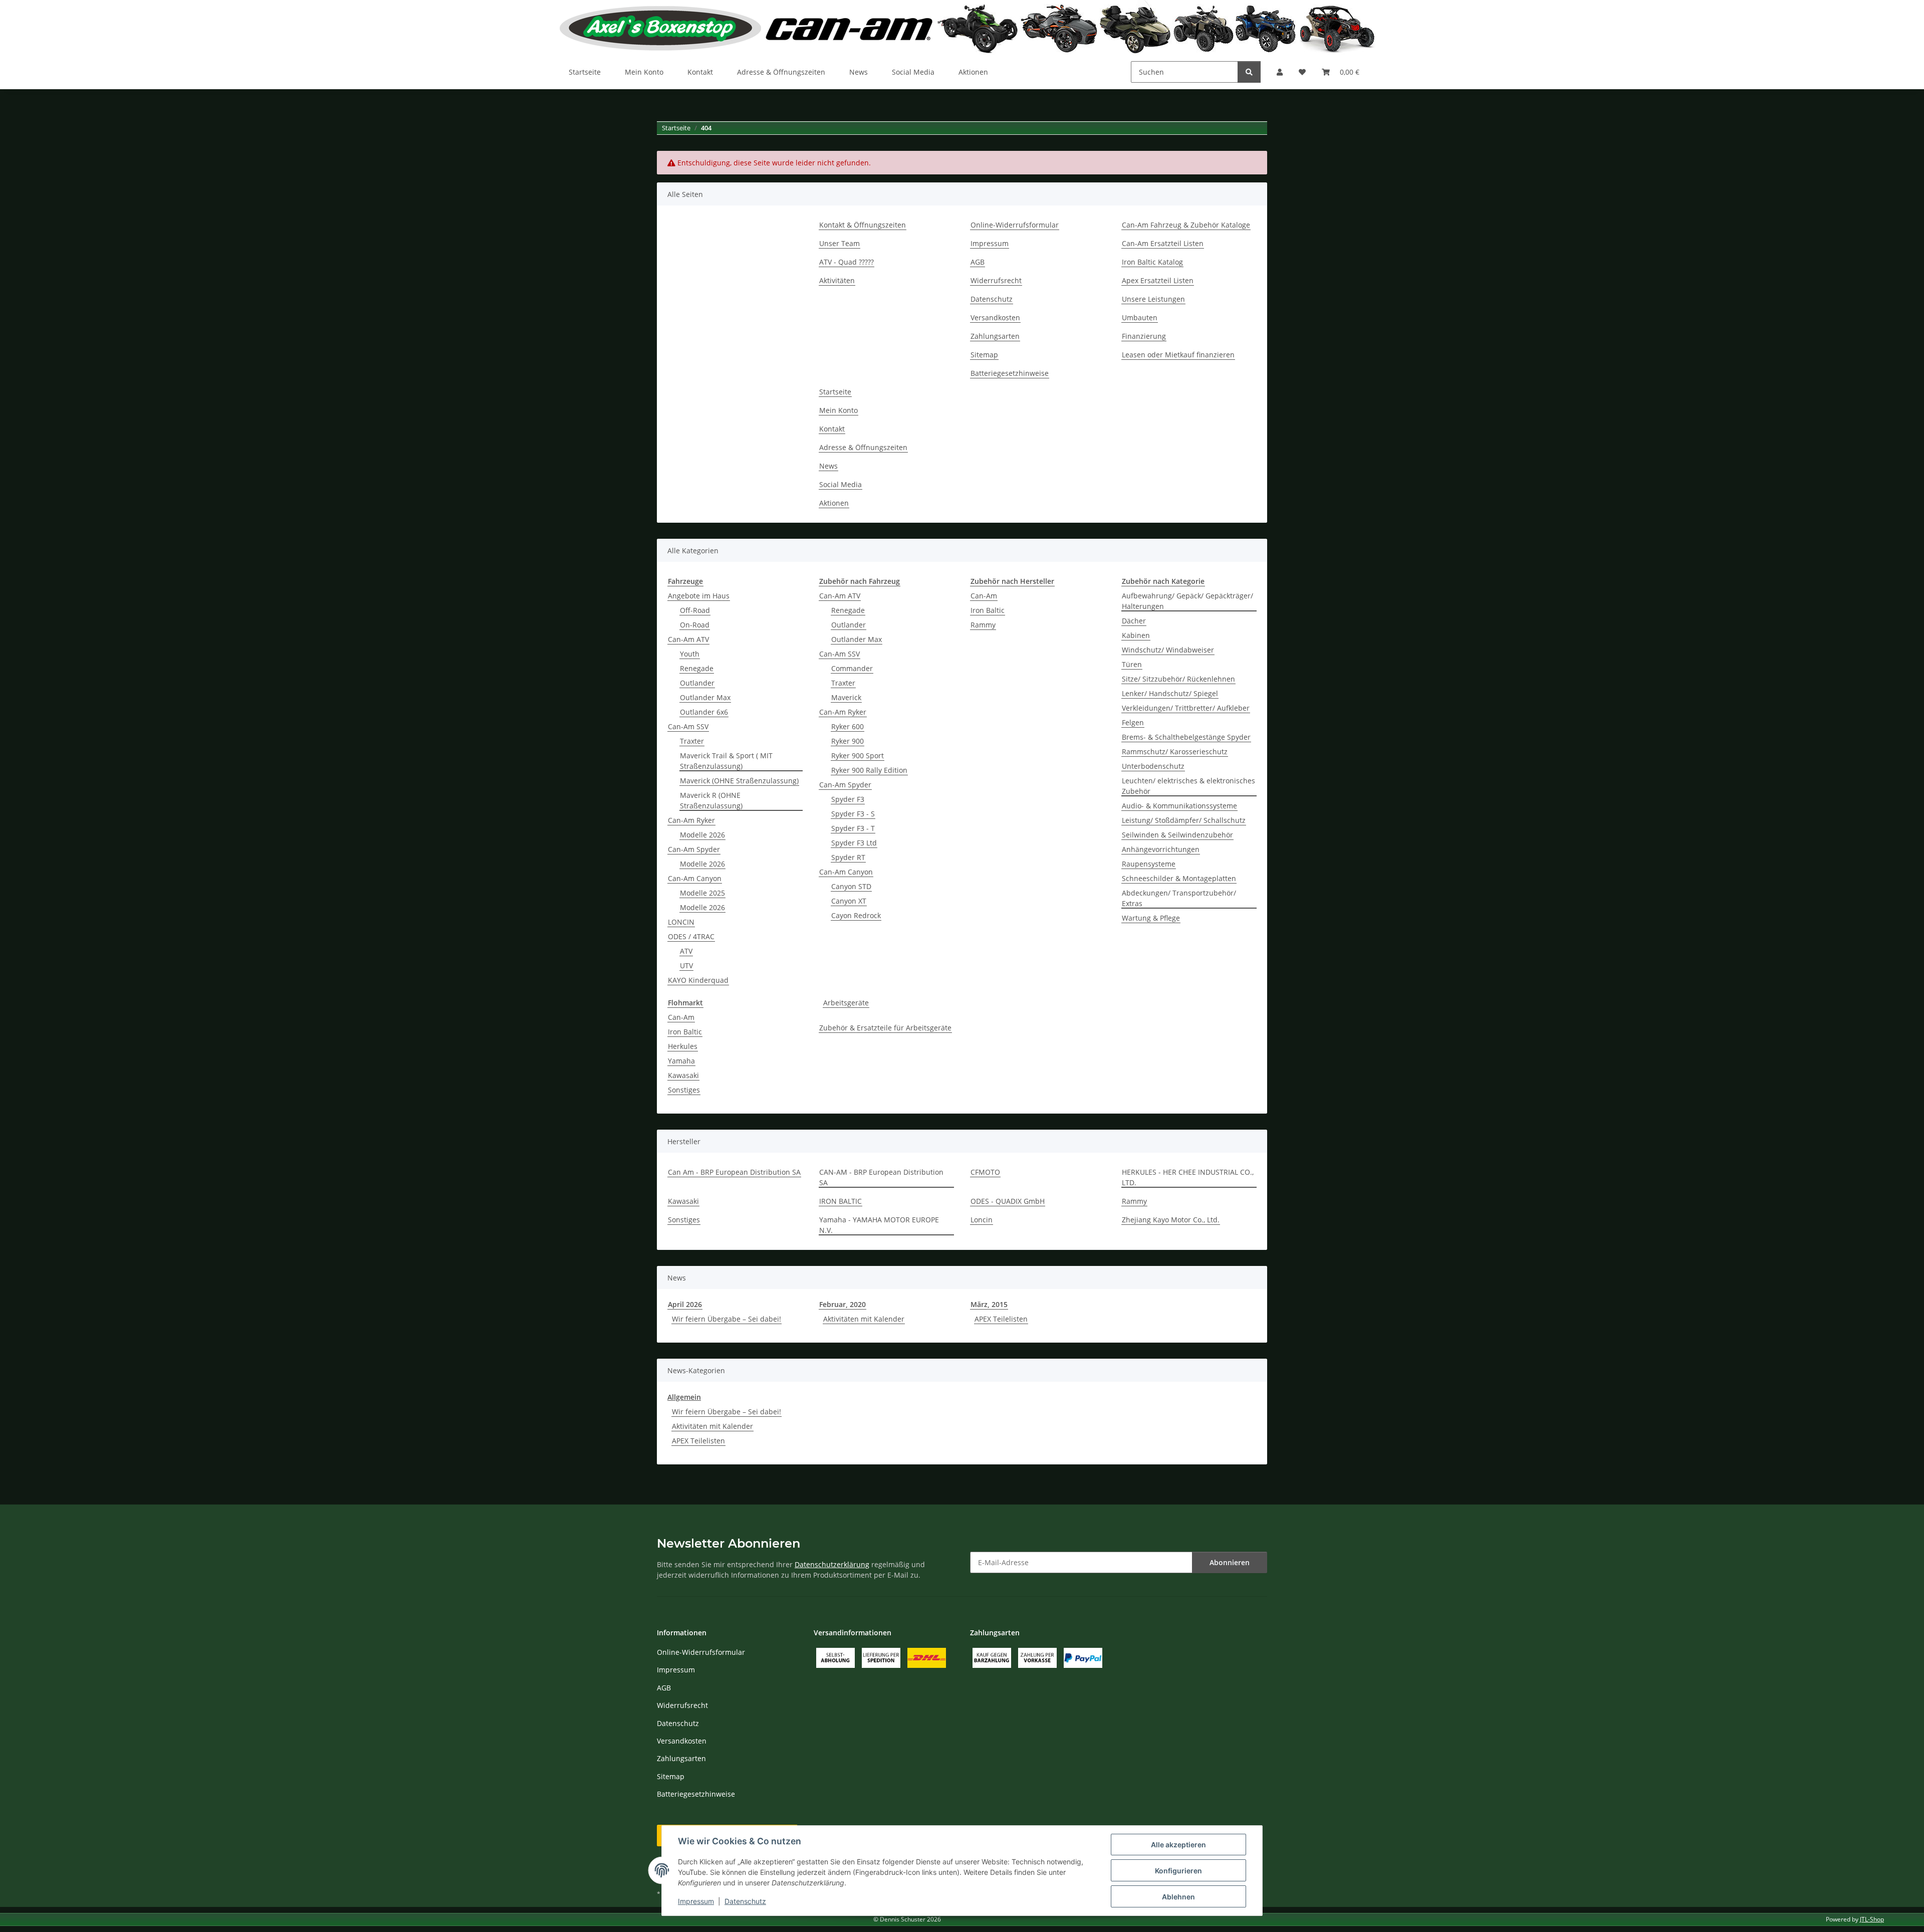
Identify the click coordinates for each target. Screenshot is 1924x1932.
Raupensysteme (1149, 864)
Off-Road (695, 610)
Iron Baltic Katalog (1152, 262)
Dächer (1134, 621)
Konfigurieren (1178, 1871)
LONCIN (681, 922)
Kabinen (1136, 635)
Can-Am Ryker (691, 820)
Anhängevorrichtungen (1161, 849)
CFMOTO (985, 1172)
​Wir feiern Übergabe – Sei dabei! (727, 1319)
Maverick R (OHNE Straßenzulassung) (711, 800)
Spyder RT (848, 857)
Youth (690, 654)
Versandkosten (995, 317)
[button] (1280, 72)
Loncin (982, 1220)
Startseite (585, 72)
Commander (852, 668)
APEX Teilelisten (1001, 1319)
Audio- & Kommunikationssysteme (1179, 806)
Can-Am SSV (688, 726)
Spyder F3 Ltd (854, 843)
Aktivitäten (837, 280)
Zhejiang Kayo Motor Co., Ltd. (1171, 1220)
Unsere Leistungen (1153, 299)
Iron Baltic (988, 610)
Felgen (1133, 722)
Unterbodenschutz (1153, 766)
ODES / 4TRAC (691, 936)
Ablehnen (1178, 1897)
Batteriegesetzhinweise (1010, 373)
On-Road (695, 625)
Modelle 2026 (702, 835)
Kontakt (700, 72)
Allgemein (684, 1397)
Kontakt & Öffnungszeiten (863, 225)
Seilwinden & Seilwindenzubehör (1177, 835)
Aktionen (973, 72)
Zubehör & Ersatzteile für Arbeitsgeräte (885, 1028)
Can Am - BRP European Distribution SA (734, 1172)
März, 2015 (989, 1304)
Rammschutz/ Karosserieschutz (1175, 752)
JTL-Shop (1872, 1919)
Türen (1132, 664)
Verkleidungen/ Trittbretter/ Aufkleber (1186, 708)
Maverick (846, 697)
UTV (686, 965)
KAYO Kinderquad (698, 980)
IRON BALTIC (840, 1201)
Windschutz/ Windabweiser (1168, 650)
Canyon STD (851, 886)
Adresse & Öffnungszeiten (781, 72)
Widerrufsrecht (996, 280)
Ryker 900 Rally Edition (869, 770)
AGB (978, 262)
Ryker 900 (848, 741)
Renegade (697, 668)
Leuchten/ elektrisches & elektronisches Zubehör (1188, 786)
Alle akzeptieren (1178, 1845)
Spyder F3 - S (853, 814)
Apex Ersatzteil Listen (1158, 280)
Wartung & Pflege (1151, 918)
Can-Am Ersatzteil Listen (1163, 243)
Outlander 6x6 (704, 712)
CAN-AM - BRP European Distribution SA (881, 1177)
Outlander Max (705, 697)
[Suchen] (1249, 72)
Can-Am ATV (688, 639)
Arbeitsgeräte (846, 1003)
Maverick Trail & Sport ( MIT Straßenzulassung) (726, 761)
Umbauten (1140, 317)
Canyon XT (849, 901)
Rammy (983, 625)
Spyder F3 (848, 799)
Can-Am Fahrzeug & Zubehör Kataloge (1186, 225)
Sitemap (984, 355)
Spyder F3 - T (853, 828)
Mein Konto (644, 72)
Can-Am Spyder (694, 849)
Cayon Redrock (856, 915)
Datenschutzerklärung (832, 1564)
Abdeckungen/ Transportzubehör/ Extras (1179, 898)
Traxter (692, 741)
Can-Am (984, 596)
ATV (686, 951)
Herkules (683, 1046)
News (859, 72)
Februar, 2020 (843, 1304)
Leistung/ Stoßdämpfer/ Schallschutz (1184, 820)
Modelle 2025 (702, 893)
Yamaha (681, 1061)
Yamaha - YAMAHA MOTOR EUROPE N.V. (879, 1225)
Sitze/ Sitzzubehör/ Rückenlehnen (1178, 679)
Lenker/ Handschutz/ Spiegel (1170, 693)
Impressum (696, 1901)
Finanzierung (1144, 336)
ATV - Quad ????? (847, 262)
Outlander (697, 683)
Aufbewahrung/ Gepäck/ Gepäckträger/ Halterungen (1187, 601)
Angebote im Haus (699, 596)
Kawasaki (683, 1075)
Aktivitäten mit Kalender (864, 1319)
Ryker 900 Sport (858, 756)
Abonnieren (1230, 1562)
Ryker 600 (848, 726)
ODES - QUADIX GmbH (1008, 1201)
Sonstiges (684, 1090)
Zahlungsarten (995, 336)
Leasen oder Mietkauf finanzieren (1178, 355)
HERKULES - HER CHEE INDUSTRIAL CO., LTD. (1188, 1177)
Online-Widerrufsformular (1015, 225)
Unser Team (839, 243)
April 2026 (685, 1304)
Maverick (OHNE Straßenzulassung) (739, 781)
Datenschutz (745, 1901)
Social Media (913, 72)
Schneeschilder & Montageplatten (1179, 878)
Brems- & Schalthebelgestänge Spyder (1186, 737)
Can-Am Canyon (695, 878)
